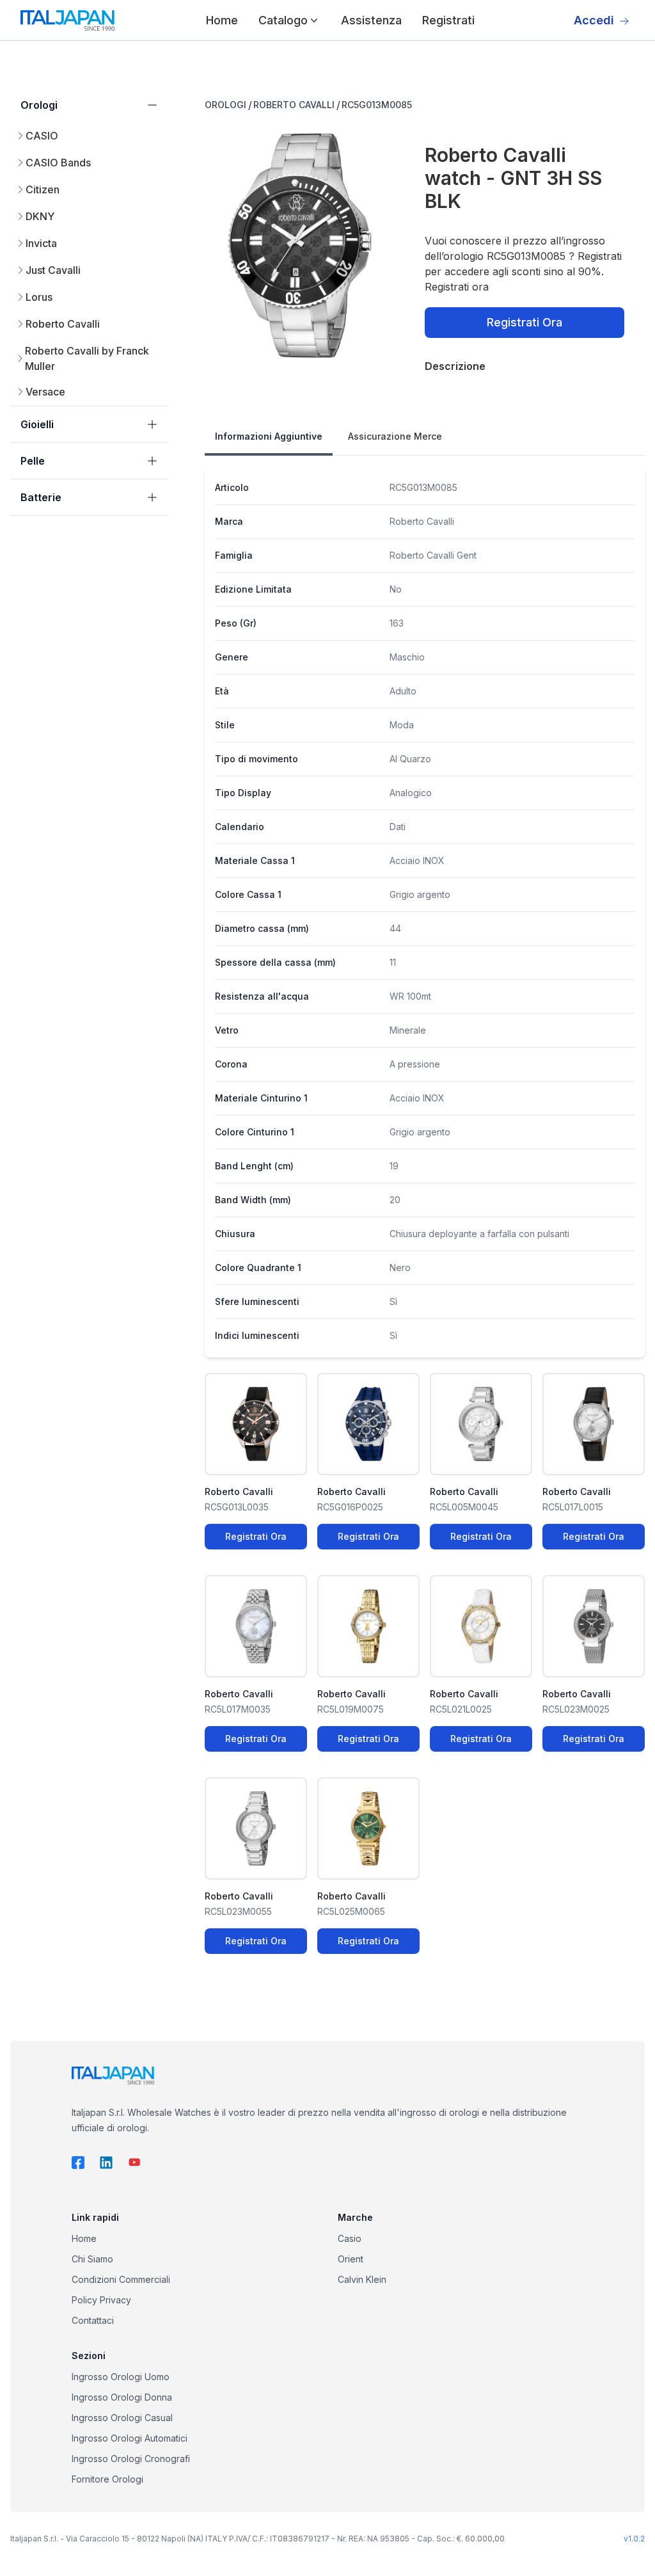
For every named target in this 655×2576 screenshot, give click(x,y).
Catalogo (283, 20)
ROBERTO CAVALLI (294, 105)
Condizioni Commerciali (121, 2279)
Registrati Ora (525, 322)
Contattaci (93, 2320)
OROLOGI (225, 105)
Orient (351, 2259)
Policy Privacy (101, 2300)
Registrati (448, 20)
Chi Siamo (92, 2259)
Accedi (594, 20)
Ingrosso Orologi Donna (122, 2397)
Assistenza (371, 20)
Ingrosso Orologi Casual (122, 2418)
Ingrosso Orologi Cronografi (131, 2459)
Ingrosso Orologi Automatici (130, 2438)
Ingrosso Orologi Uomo (121, 2377)
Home (222, 20)
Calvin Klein (362, 2279)
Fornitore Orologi (107, 2479)
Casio (350, 2238)
